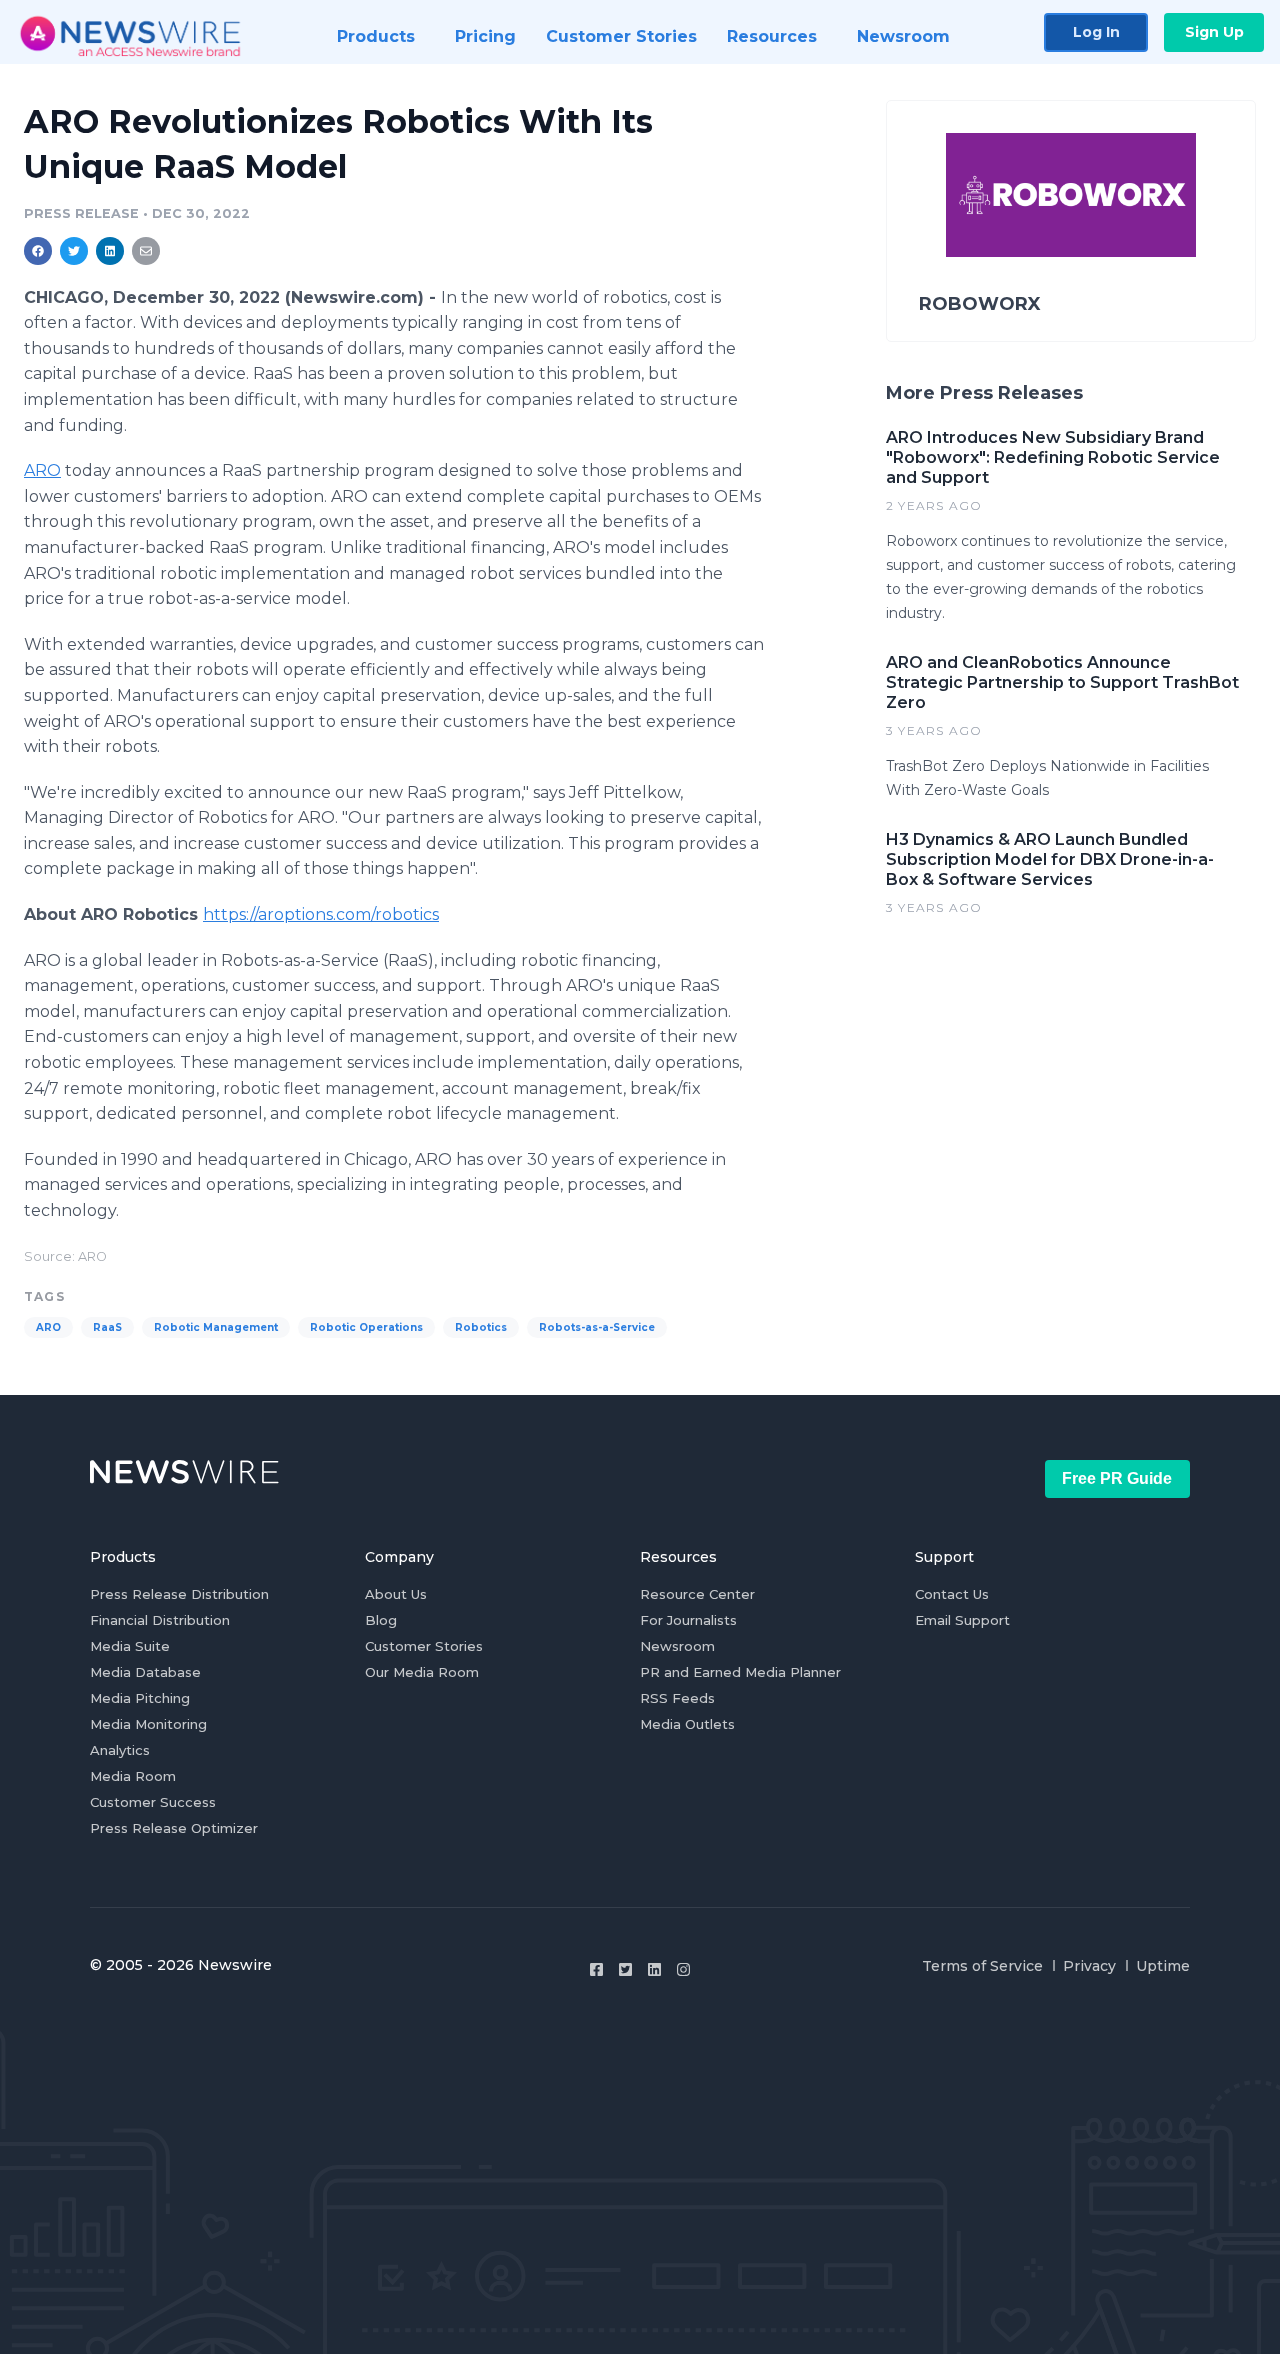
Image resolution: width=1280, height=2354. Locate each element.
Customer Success (153, 1802)
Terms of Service (982, 1966)
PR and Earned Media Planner (740, 1672)
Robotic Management (216, 1327)
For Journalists (688, 1620)
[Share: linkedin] (110, 251)
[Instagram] (683, 1969)
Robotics (481, 1327)
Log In (1096, 32)
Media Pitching (140, 1698)
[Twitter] (625, 1969)
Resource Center (697, 1594)
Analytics (120, 1750)
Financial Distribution (160, 1620)
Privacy (1089, 1966)
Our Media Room (422, 1672)
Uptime (1163, 1966)
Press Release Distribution (179, 1594)
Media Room (133, 1776)
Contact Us (952, 1594)
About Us (396, 1594)
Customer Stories (424, 1646)
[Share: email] (146, 251)
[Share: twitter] (74, 251)
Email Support (962, 1620)
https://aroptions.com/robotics (321, 914)
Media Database (145, 1672)
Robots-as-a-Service (597, 1327)
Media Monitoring (148, 1724)
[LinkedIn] (654, 1969)
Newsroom (677, 1646)
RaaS (107, 1327)
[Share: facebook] (38, 251)
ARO (42, 470)
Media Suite (130, 1646)
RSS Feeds (677, 1698)
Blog (381, 1620)
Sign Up (1214, 32)
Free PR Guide (1117, 1478)
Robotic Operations (366, 1327)
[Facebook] (596, 1969)
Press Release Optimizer (174, 1828)
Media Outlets (687, 1724)
